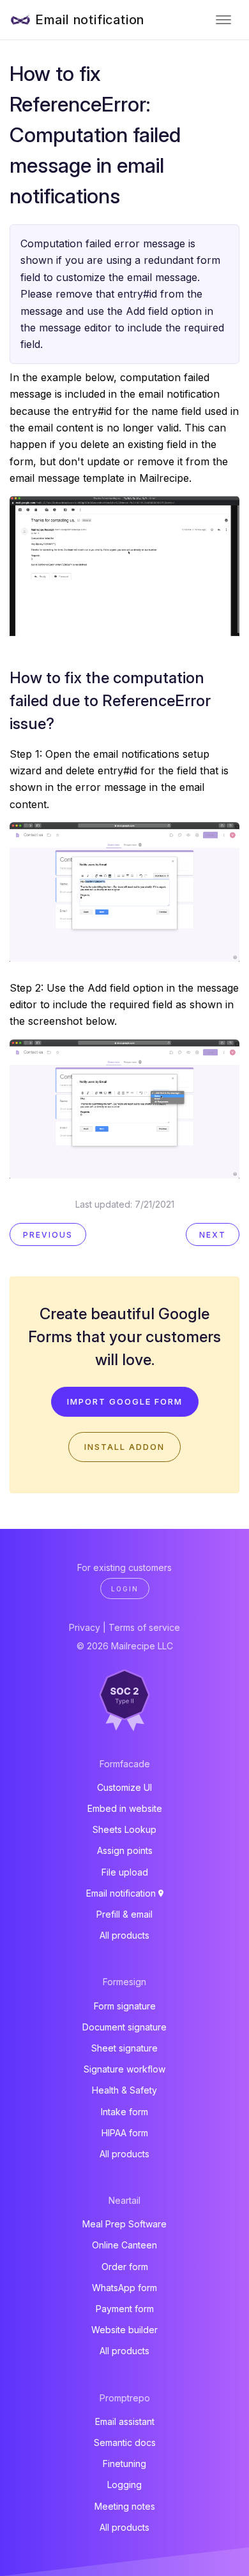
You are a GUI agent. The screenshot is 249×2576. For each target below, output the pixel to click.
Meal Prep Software (124, 2224)
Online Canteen (124, 2245)
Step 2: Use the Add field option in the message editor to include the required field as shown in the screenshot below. (124, 1005)
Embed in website (125, 1808)
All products (124, 1935)
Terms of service (144, 1627)
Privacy (85, 1627)
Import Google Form (125, 1401)
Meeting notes (125, 2506)
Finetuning (124, 2464)
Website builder (124, 2330)
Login (125, 1589)
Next (213, 1235)
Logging (124, 2485)
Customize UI (124, 1787)
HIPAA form (125, 2133)
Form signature (125, 2006)
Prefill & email (124, 1914)
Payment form (125, 2309)
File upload (125, 1872)
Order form (125, 2267)
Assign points (125, 1850)
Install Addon (124, 1447)
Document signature (124, 2027)
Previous (48, 1235)
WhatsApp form (124, 2288)
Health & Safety (124, 2090)
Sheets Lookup (124, 1829)
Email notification (90, 20)
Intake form (124, 2112)
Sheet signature (124, 2048)
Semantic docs (125, 2442)
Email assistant (125, 2421)
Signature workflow (124, 2069)
